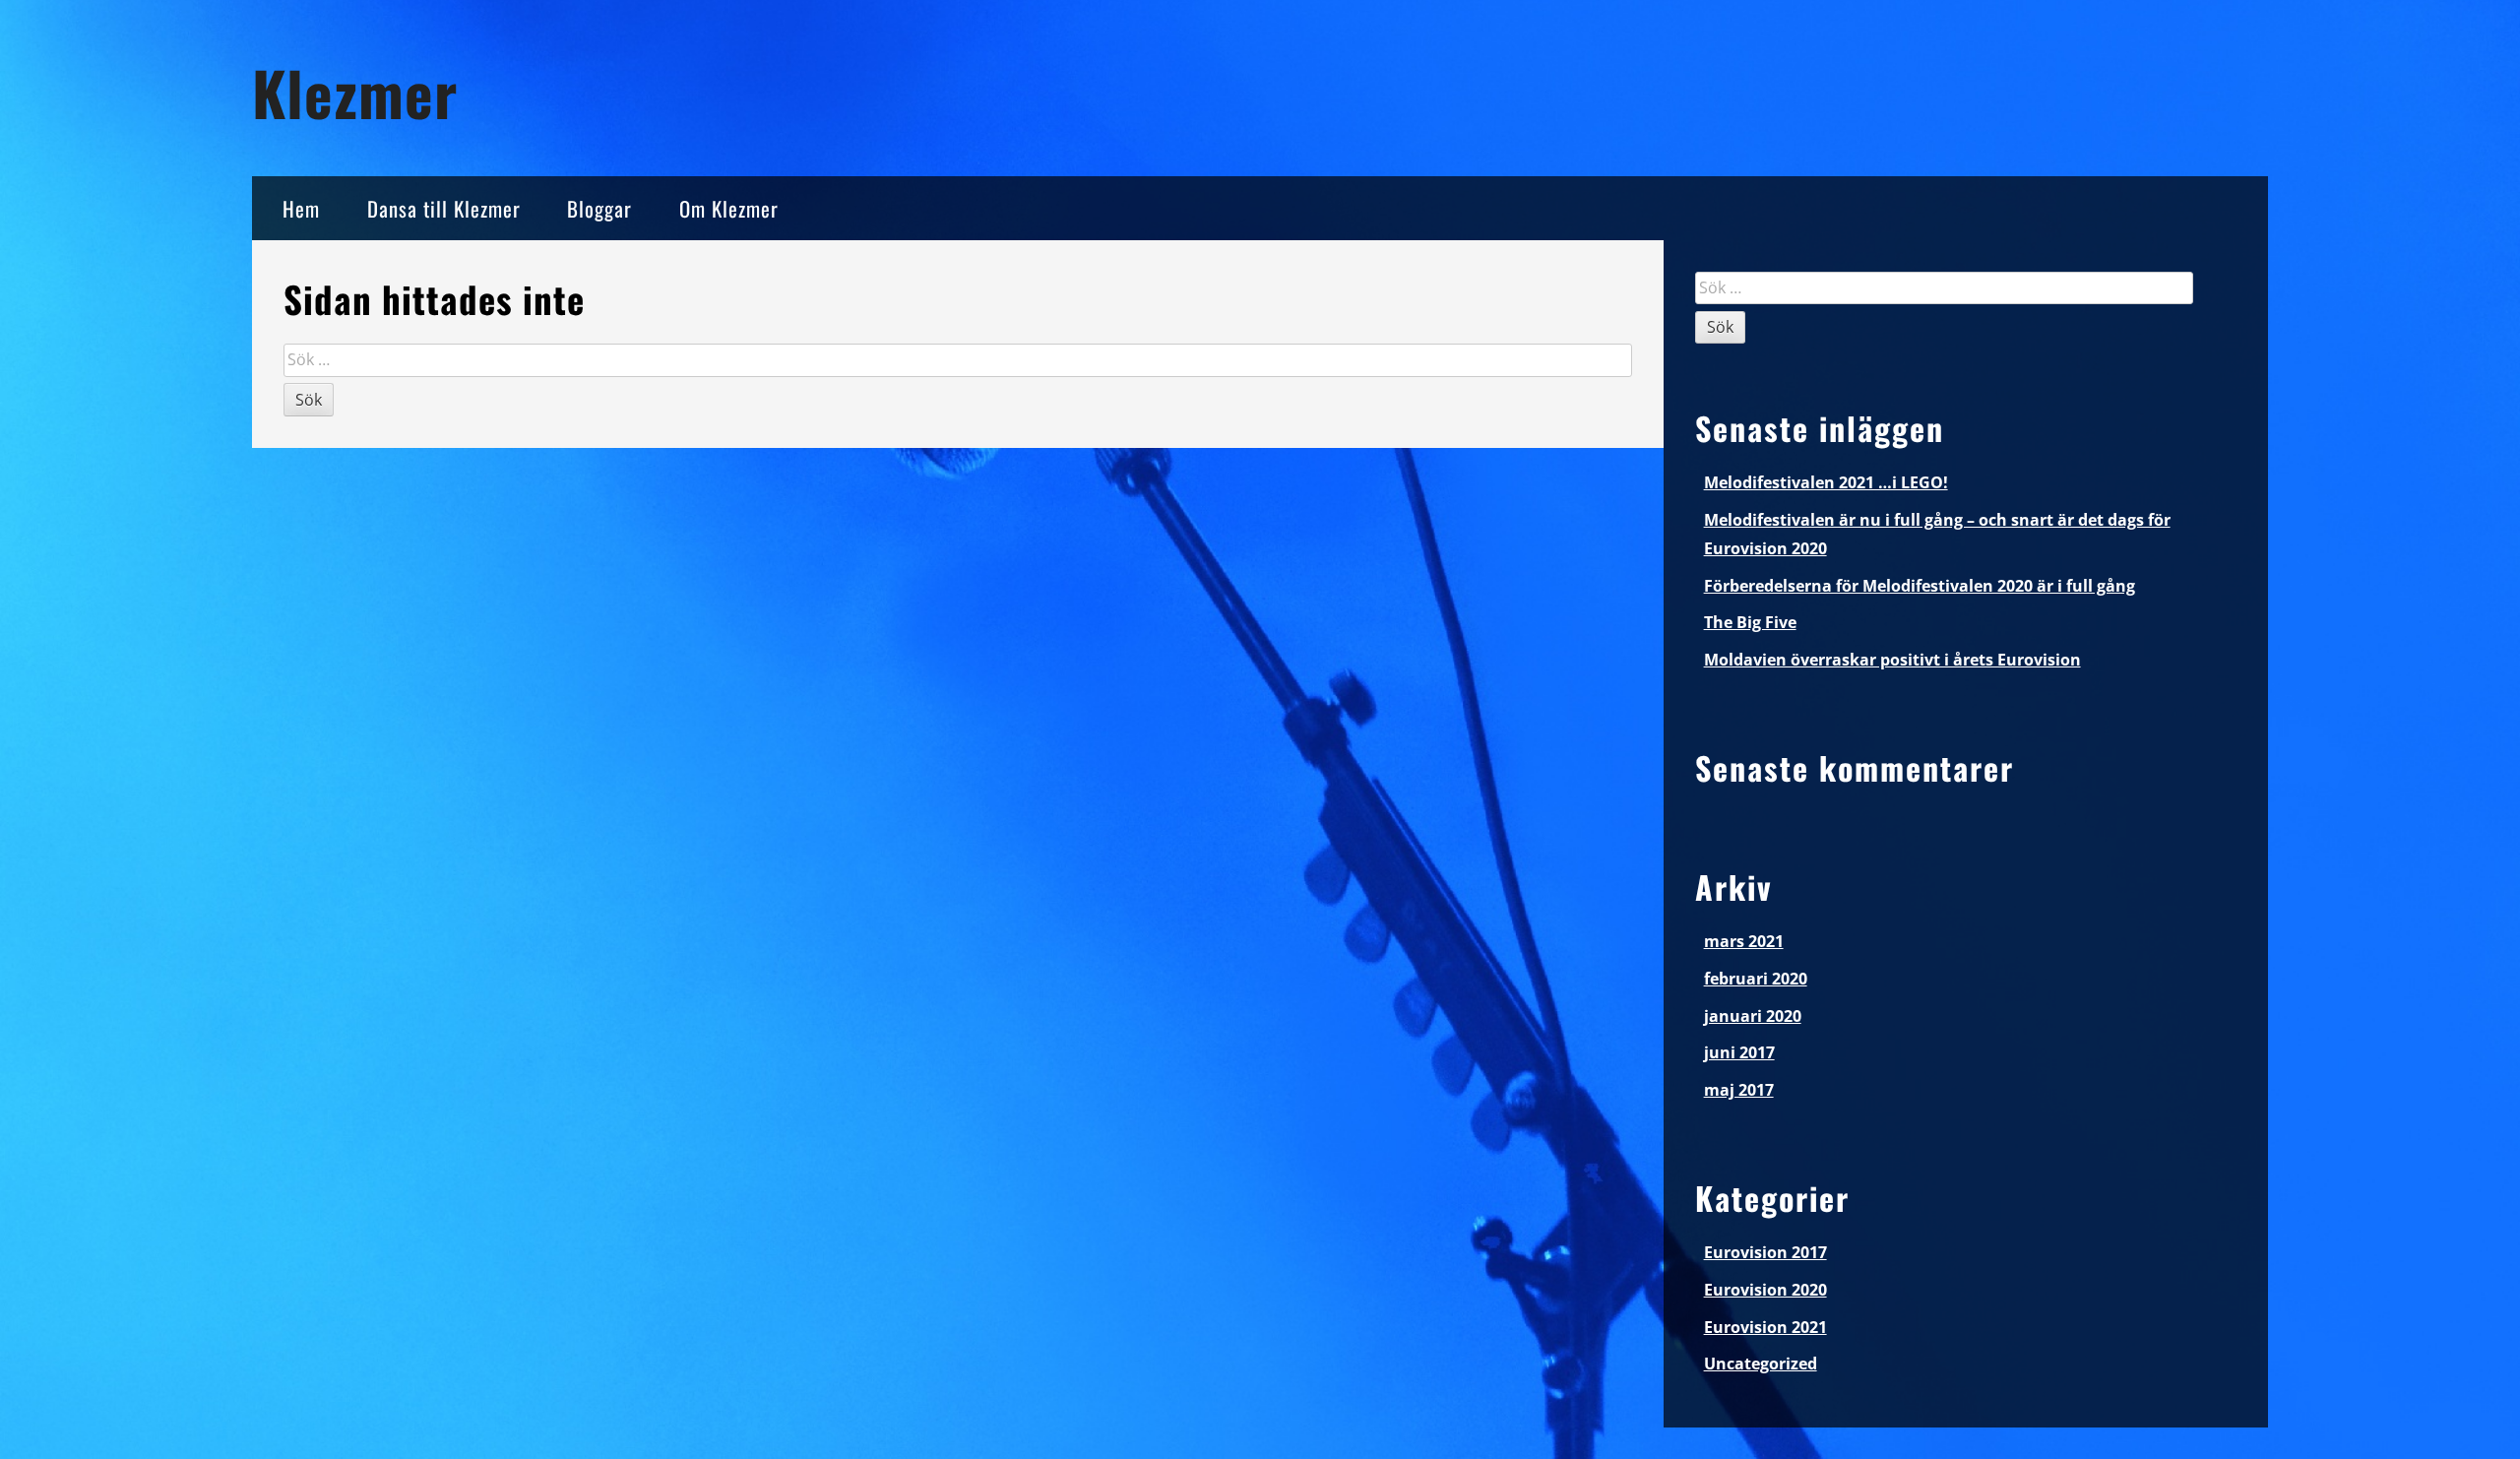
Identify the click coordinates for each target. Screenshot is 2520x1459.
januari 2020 (1753, 1016)
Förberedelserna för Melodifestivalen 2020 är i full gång (1920, 586)
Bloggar (599, 208)
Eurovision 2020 (1765, 1290)
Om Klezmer (729, 208)
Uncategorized (1761, 1364)
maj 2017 (1739, 1090)
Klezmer (355, 92)
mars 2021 (1744, 941)
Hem (301, 208)
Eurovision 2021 (1765, 1327)
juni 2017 (1739, 1052)
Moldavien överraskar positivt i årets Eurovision (1892, 660)
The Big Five (1750, 622)
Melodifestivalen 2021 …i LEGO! (1826, 482)
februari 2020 (1756, 979)
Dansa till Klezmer (444, 208)
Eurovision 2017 (1765, 1252)
